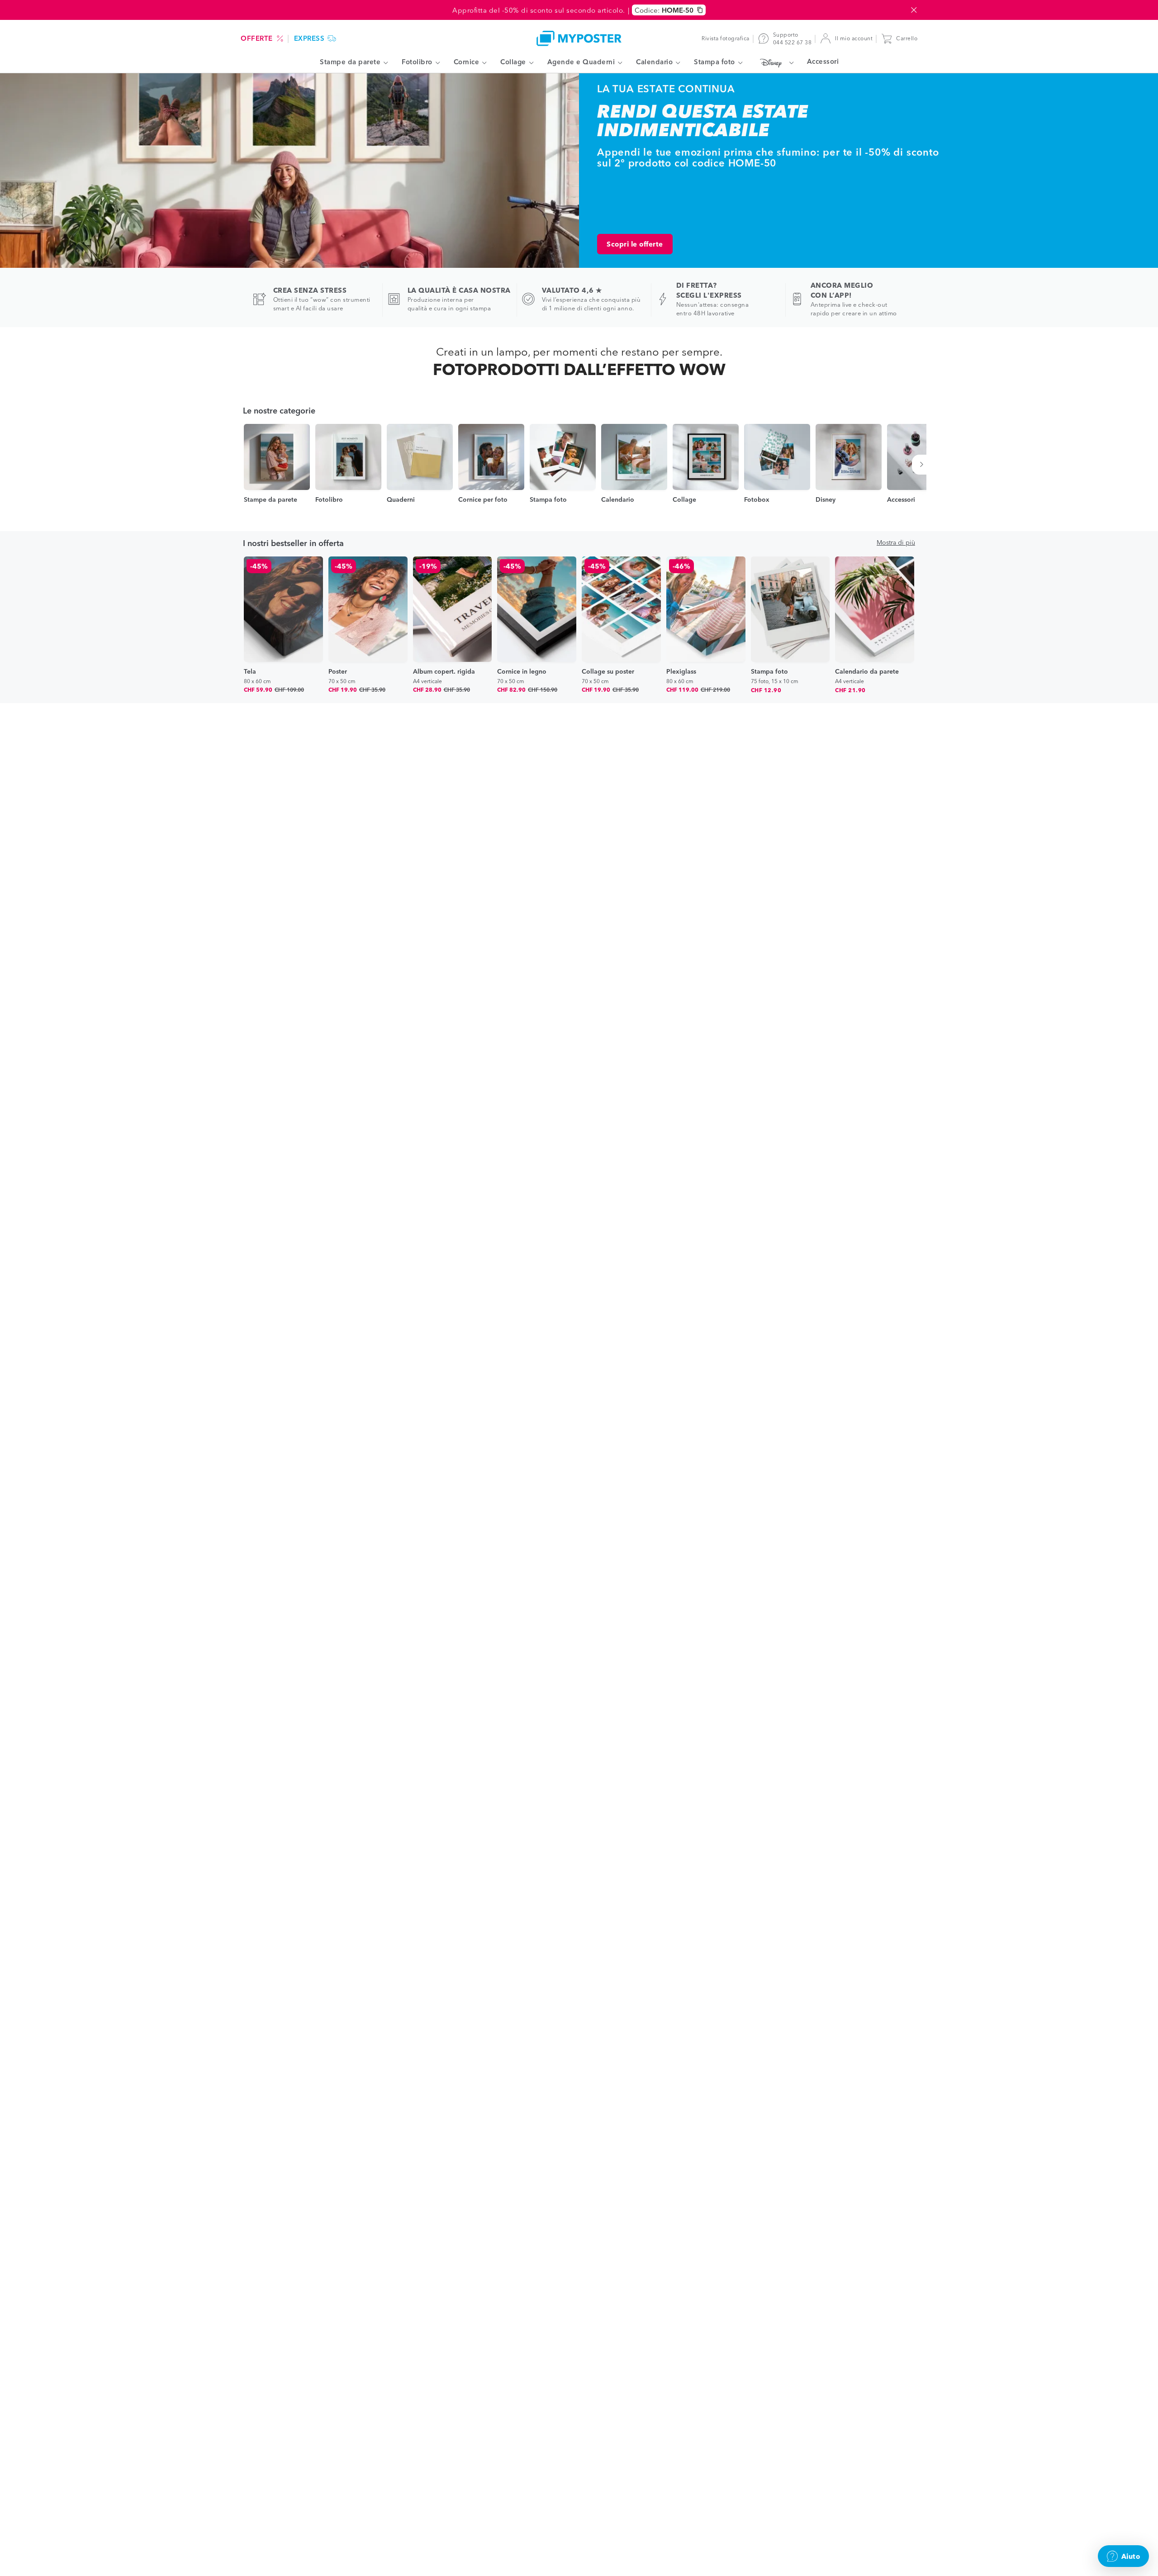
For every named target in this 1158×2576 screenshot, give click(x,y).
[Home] (579, 38)
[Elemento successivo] (923, 465)
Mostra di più (896, 542)
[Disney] (775, 62)
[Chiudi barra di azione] (914, 10)
